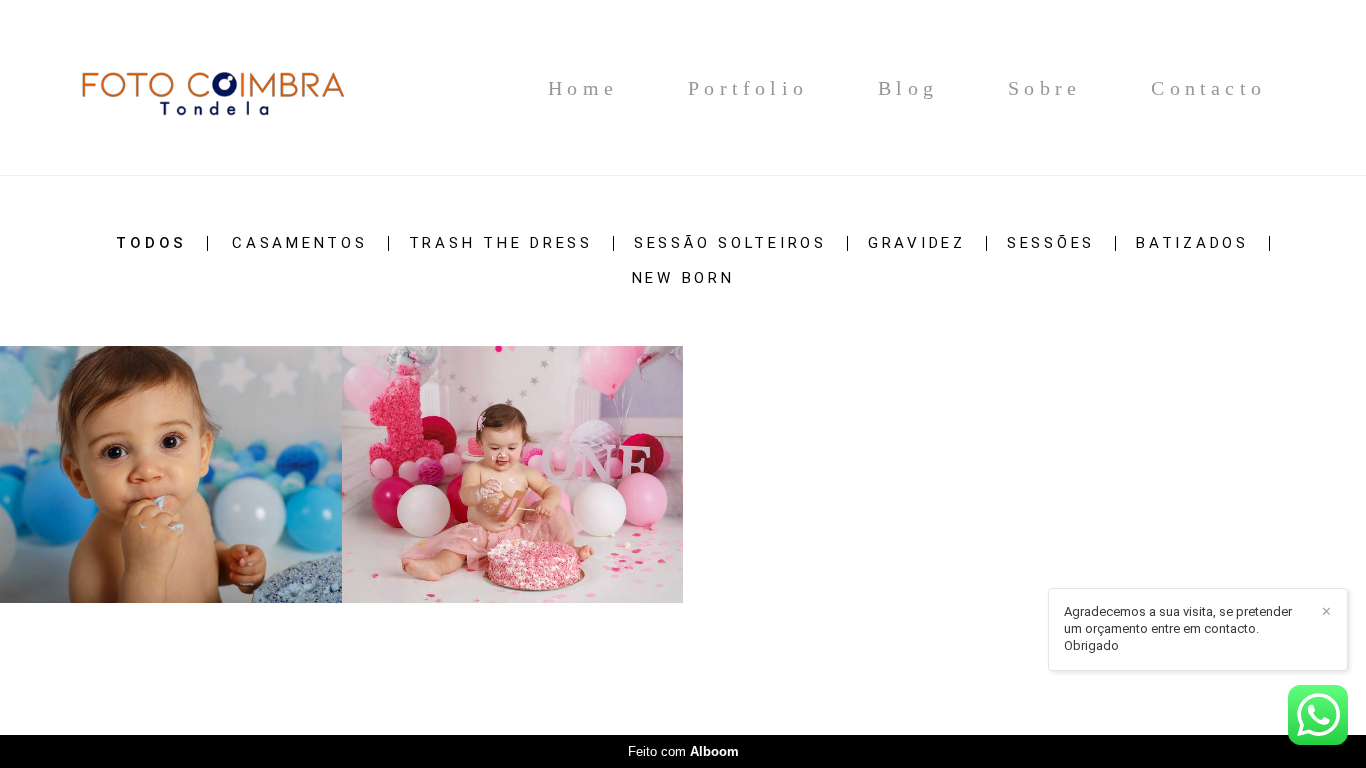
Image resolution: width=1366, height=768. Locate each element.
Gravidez (917, 243)
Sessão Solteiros (730, 243)
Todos (151, 243)
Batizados (1192, 243)
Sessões (1051, 243)
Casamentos (300, 243)
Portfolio (748, 88)
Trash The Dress (501, 243)
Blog (908, 88)
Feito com (683, 751)
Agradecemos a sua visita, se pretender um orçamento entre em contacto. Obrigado (1178, 628)
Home (583, 88)
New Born (683, 278)
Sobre (1044, 88)
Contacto (1208, 88)
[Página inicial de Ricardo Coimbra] (211, 87)
